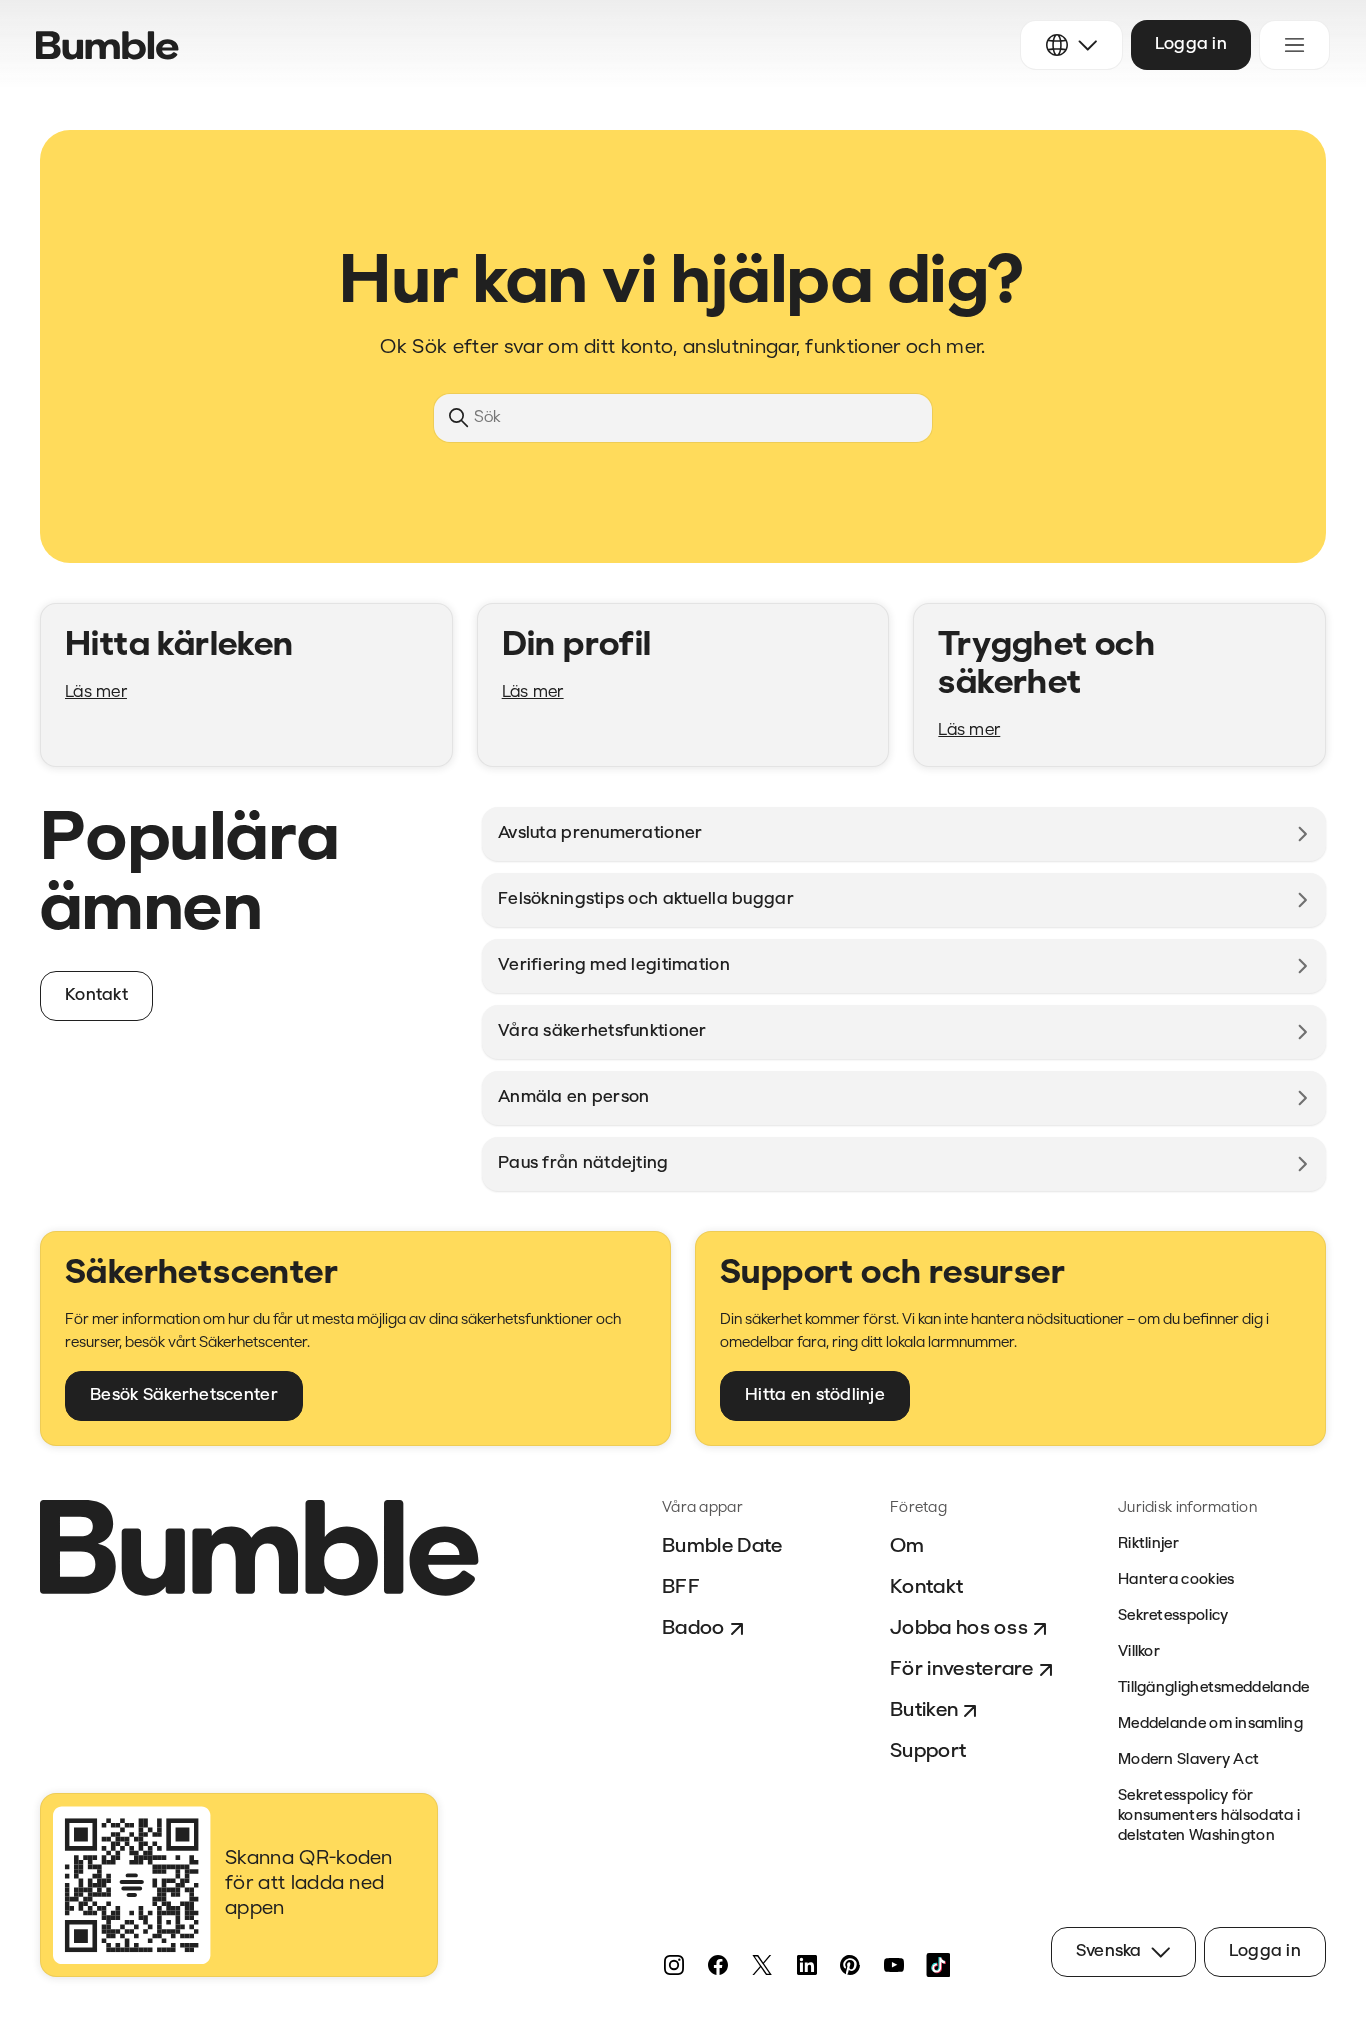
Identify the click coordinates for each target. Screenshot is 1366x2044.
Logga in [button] (1191, 44)
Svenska (1109, 1951)
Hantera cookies (1176, 1580)
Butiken (924, 1711)
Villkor (1139, 1652)
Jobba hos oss (959, 1629)
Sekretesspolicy (1173, 1616)
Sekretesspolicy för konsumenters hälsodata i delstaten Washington (1209, 1816)
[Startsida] (107, 45)
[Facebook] (718, 1965)
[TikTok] (938, 1965)
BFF (681, 1588)
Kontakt (926, 1588)
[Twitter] (762, 1965)
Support (928, 1752)
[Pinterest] (850, 1965)
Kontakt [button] (96, 995)
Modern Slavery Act (1188, 1760)
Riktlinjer (1148, 1544)
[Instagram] (674, 1965)
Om (907, 1547)
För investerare (962, 1670)
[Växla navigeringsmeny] (1294, 45)
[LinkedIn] (806, 1965)
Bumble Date (722, 1547)
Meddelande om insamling (1210, 1724)
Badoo (693, 1629)
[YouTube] (894, 1965)
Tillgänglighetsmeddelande (1214, 1688)
